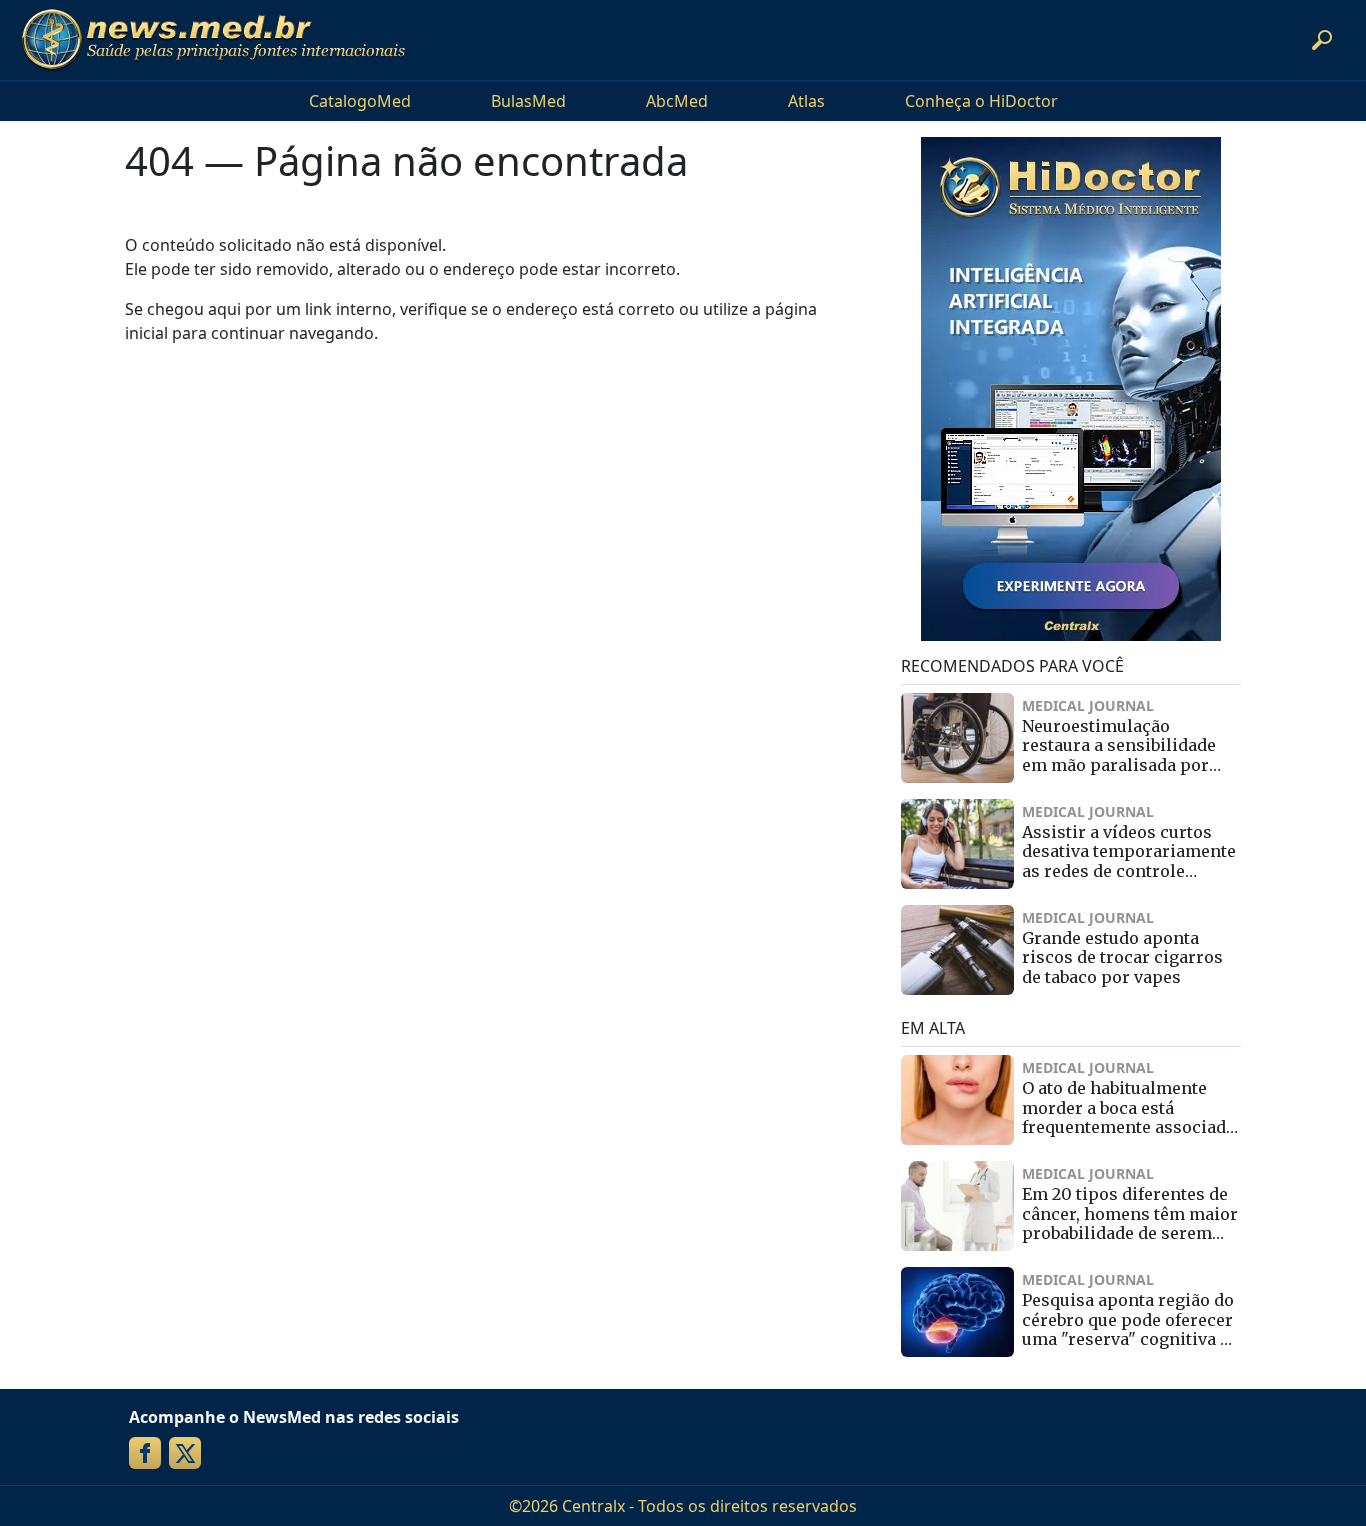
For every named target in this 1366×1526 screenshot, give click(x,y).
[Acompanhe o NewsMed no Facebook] (145, 1453)
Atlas (806, 101)
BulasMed (528, 101)
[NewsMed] (213, 40)
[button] (1322, 40)
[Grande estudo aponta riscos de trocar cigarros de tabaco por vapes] (957, 950)
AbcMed (677, 101)
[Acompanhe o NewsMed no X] (185, 1453)
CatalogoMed (360, 101)
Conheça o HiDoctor (981, 101)
